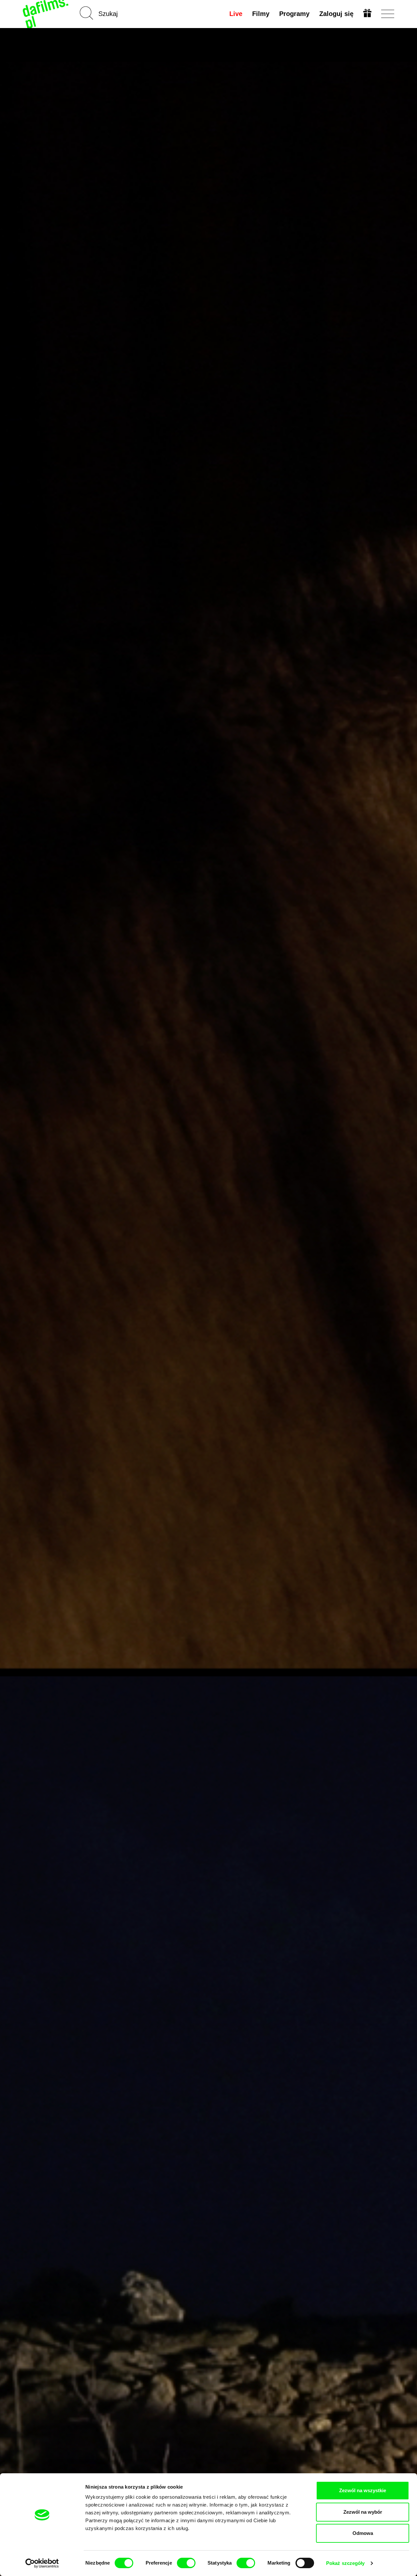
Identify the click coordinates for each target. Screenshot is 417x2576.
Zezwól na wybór (363, 2512)
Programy (294, 14)
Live (236, 14)
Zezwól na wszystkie (363, 2490)
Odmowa (363, 2533)
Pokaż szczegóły (345, 2563)
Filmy (261, 14)
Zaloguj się (336, 14)
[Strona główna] (46, 14)
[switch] (186, 2563)
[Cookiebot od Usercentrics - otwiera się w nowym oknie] (42, 2563)
